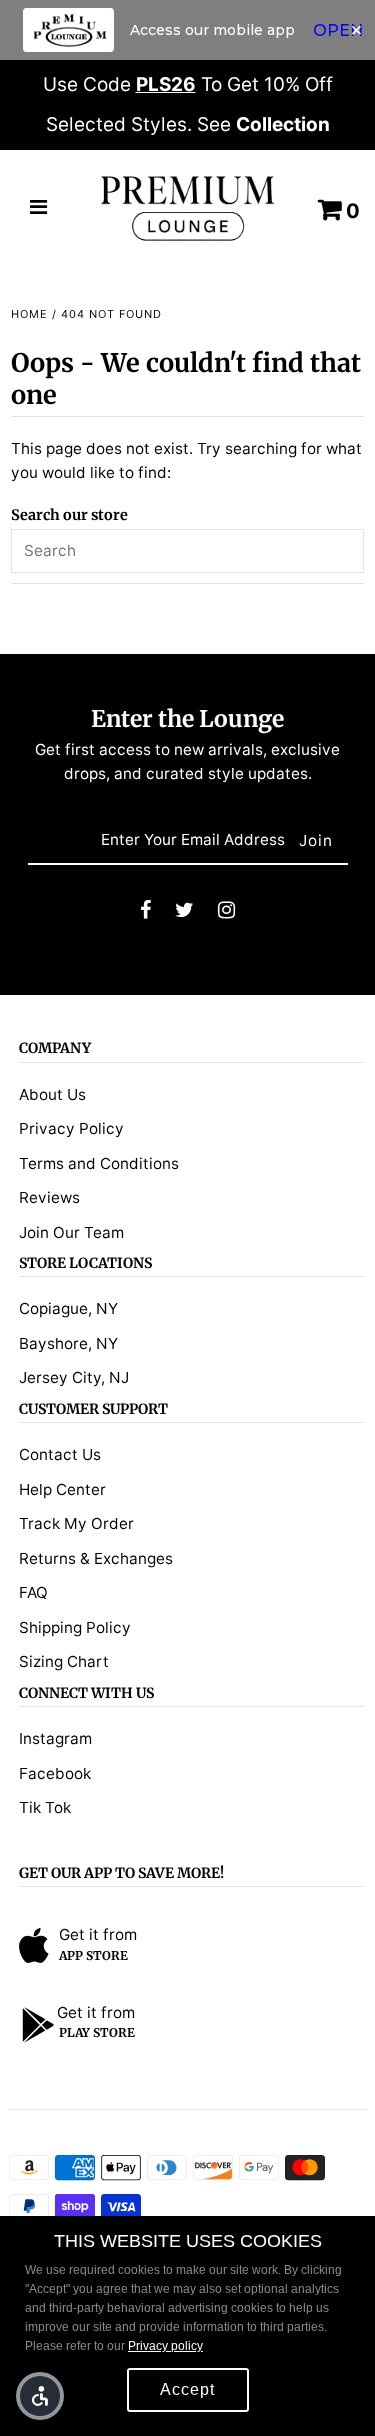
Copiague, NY (68, 1308)
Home (29, 314)
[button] (40, 2396)
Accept (187, 2389)
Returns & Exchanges (96, 1558)
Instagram (55, 1738)
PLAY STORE (97, 2032)
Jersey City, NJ (74, 1377)
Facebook (55, 1773)
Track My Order (76, 1523)
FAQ (33, 1592)
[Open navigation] (39, 209)
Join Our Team (71, 1232)
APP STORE (93, 1955)
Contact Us (60, 1454)
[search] (187, 551)
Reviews (49, 1197)
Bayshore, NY (68, 1343)
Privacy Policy (71, 1128)
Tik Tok (45, 1807)
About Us (52, 1094)
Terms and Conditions (99, 1163)
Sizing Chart (64, 1661)
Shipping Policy (75, 1627)
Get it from (98, 1934)
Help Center (62, 1489)
